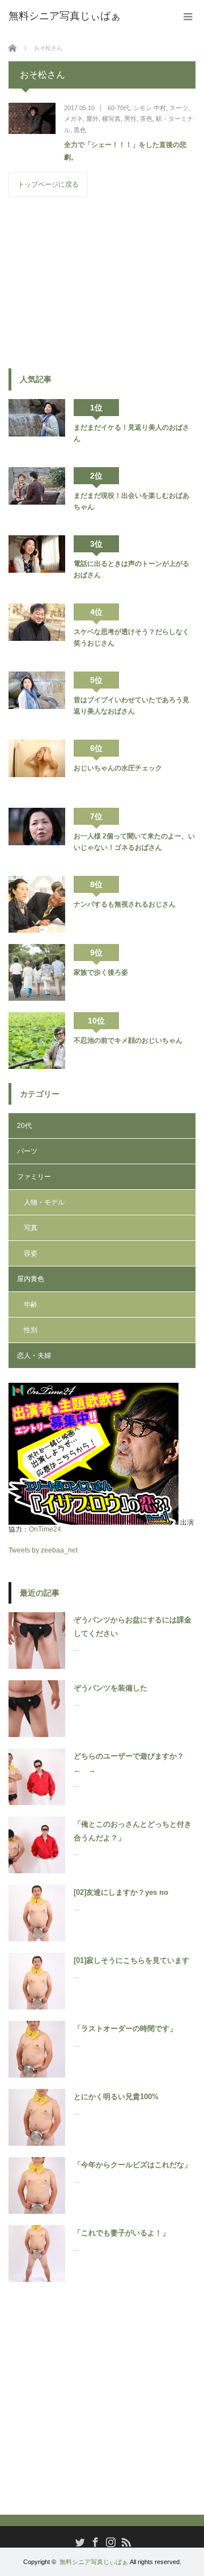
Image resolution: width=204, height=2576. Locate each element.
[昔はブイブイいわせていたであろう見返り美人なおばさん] (37, 700)
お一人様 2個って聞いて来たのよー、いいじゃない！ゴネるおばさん (134, 842)
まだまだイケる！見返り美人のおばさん (131, 433)
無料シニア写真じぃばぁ (94, 2562)
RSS (125, 2541)
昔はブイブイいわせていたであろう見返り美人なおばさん (131, 706)
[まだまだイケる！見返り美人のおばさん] (37, 427)
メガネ (73, 119)
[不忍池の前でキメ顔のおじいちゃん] (37, 1041)
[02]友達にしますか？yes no (121, 1892)
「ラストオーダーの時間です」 (125, 2029)
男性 (130, 119)
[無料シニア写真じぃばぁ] (65, 16)
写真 (31, 1228)
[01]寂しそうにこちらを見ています (131, 1960)
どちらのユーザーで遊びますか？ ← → (133, 1763)
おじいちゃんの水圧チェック (118, 768)
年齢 (31, 1304)
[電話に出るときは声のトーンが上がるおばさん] (37, 564)
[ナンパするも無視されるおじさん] (37, 904)
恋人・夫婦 (34, 1356)
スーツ (179, 108)
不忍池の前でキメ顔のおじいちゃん (128, 1041)
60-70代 (119, 108)
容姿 (31, 1253)
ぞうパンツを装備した (110, 1688)
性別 (31, 1330)
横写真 (111, 119)
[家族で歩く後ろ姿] (37, 972)
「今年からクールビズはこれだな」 (133, 2165)
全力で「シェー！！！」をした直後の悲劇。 (125, 151)
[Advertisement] (93, 282)
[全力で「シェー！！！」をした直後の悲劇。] (32, 118)
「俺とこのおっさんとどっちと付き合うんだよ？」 (133, 1831)
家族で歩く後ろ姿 (101, 972)
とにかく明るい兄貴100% (116, 2097)
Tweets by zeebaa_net (43, 1550)
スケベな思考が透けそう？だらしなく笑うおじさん (131, 637)
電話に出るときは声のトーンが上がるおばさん (131, 569)
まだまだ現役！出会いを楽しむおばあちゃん (131, 501)
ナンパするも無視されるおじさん (125, 904)
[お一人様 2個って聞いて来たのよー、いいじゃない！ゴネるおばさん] (37, 836)
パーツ (27, 1151)
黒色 (80, 130)
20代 (24, 1126)
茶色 (146, 119)
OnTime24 (45, 1529)
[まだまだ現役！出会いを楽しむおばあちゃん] (37, 496)
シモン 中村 (150, 108)
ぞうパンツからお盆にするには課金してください (133, 1626)
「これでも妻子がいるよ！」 (122, 2233)
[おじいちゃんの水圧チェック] (37, 768)
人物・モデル (44, 1202)
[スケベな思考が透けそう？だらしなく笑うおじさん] (37, 632)
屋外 (92, 119)
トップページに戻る (48, 184)
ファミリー (34, 1177)
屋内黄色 (31, 1279)
